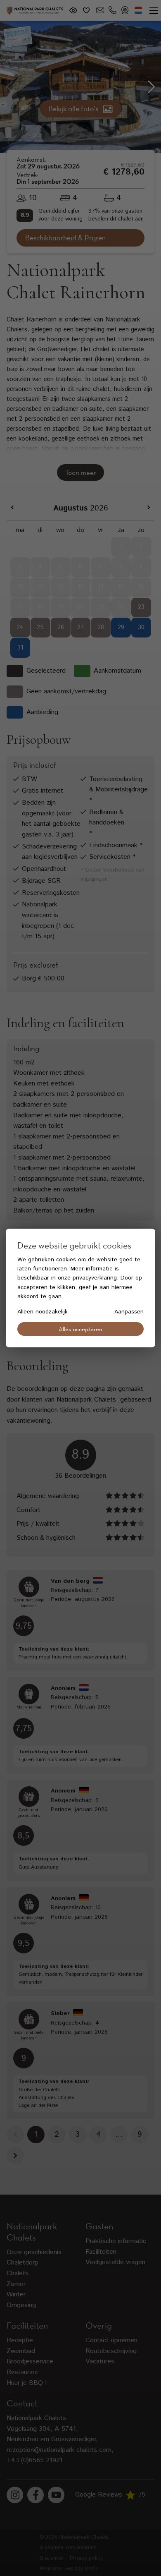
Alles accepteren (80, 1329)
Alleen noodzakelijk (43, 1312)
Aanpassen (129, 1312)
